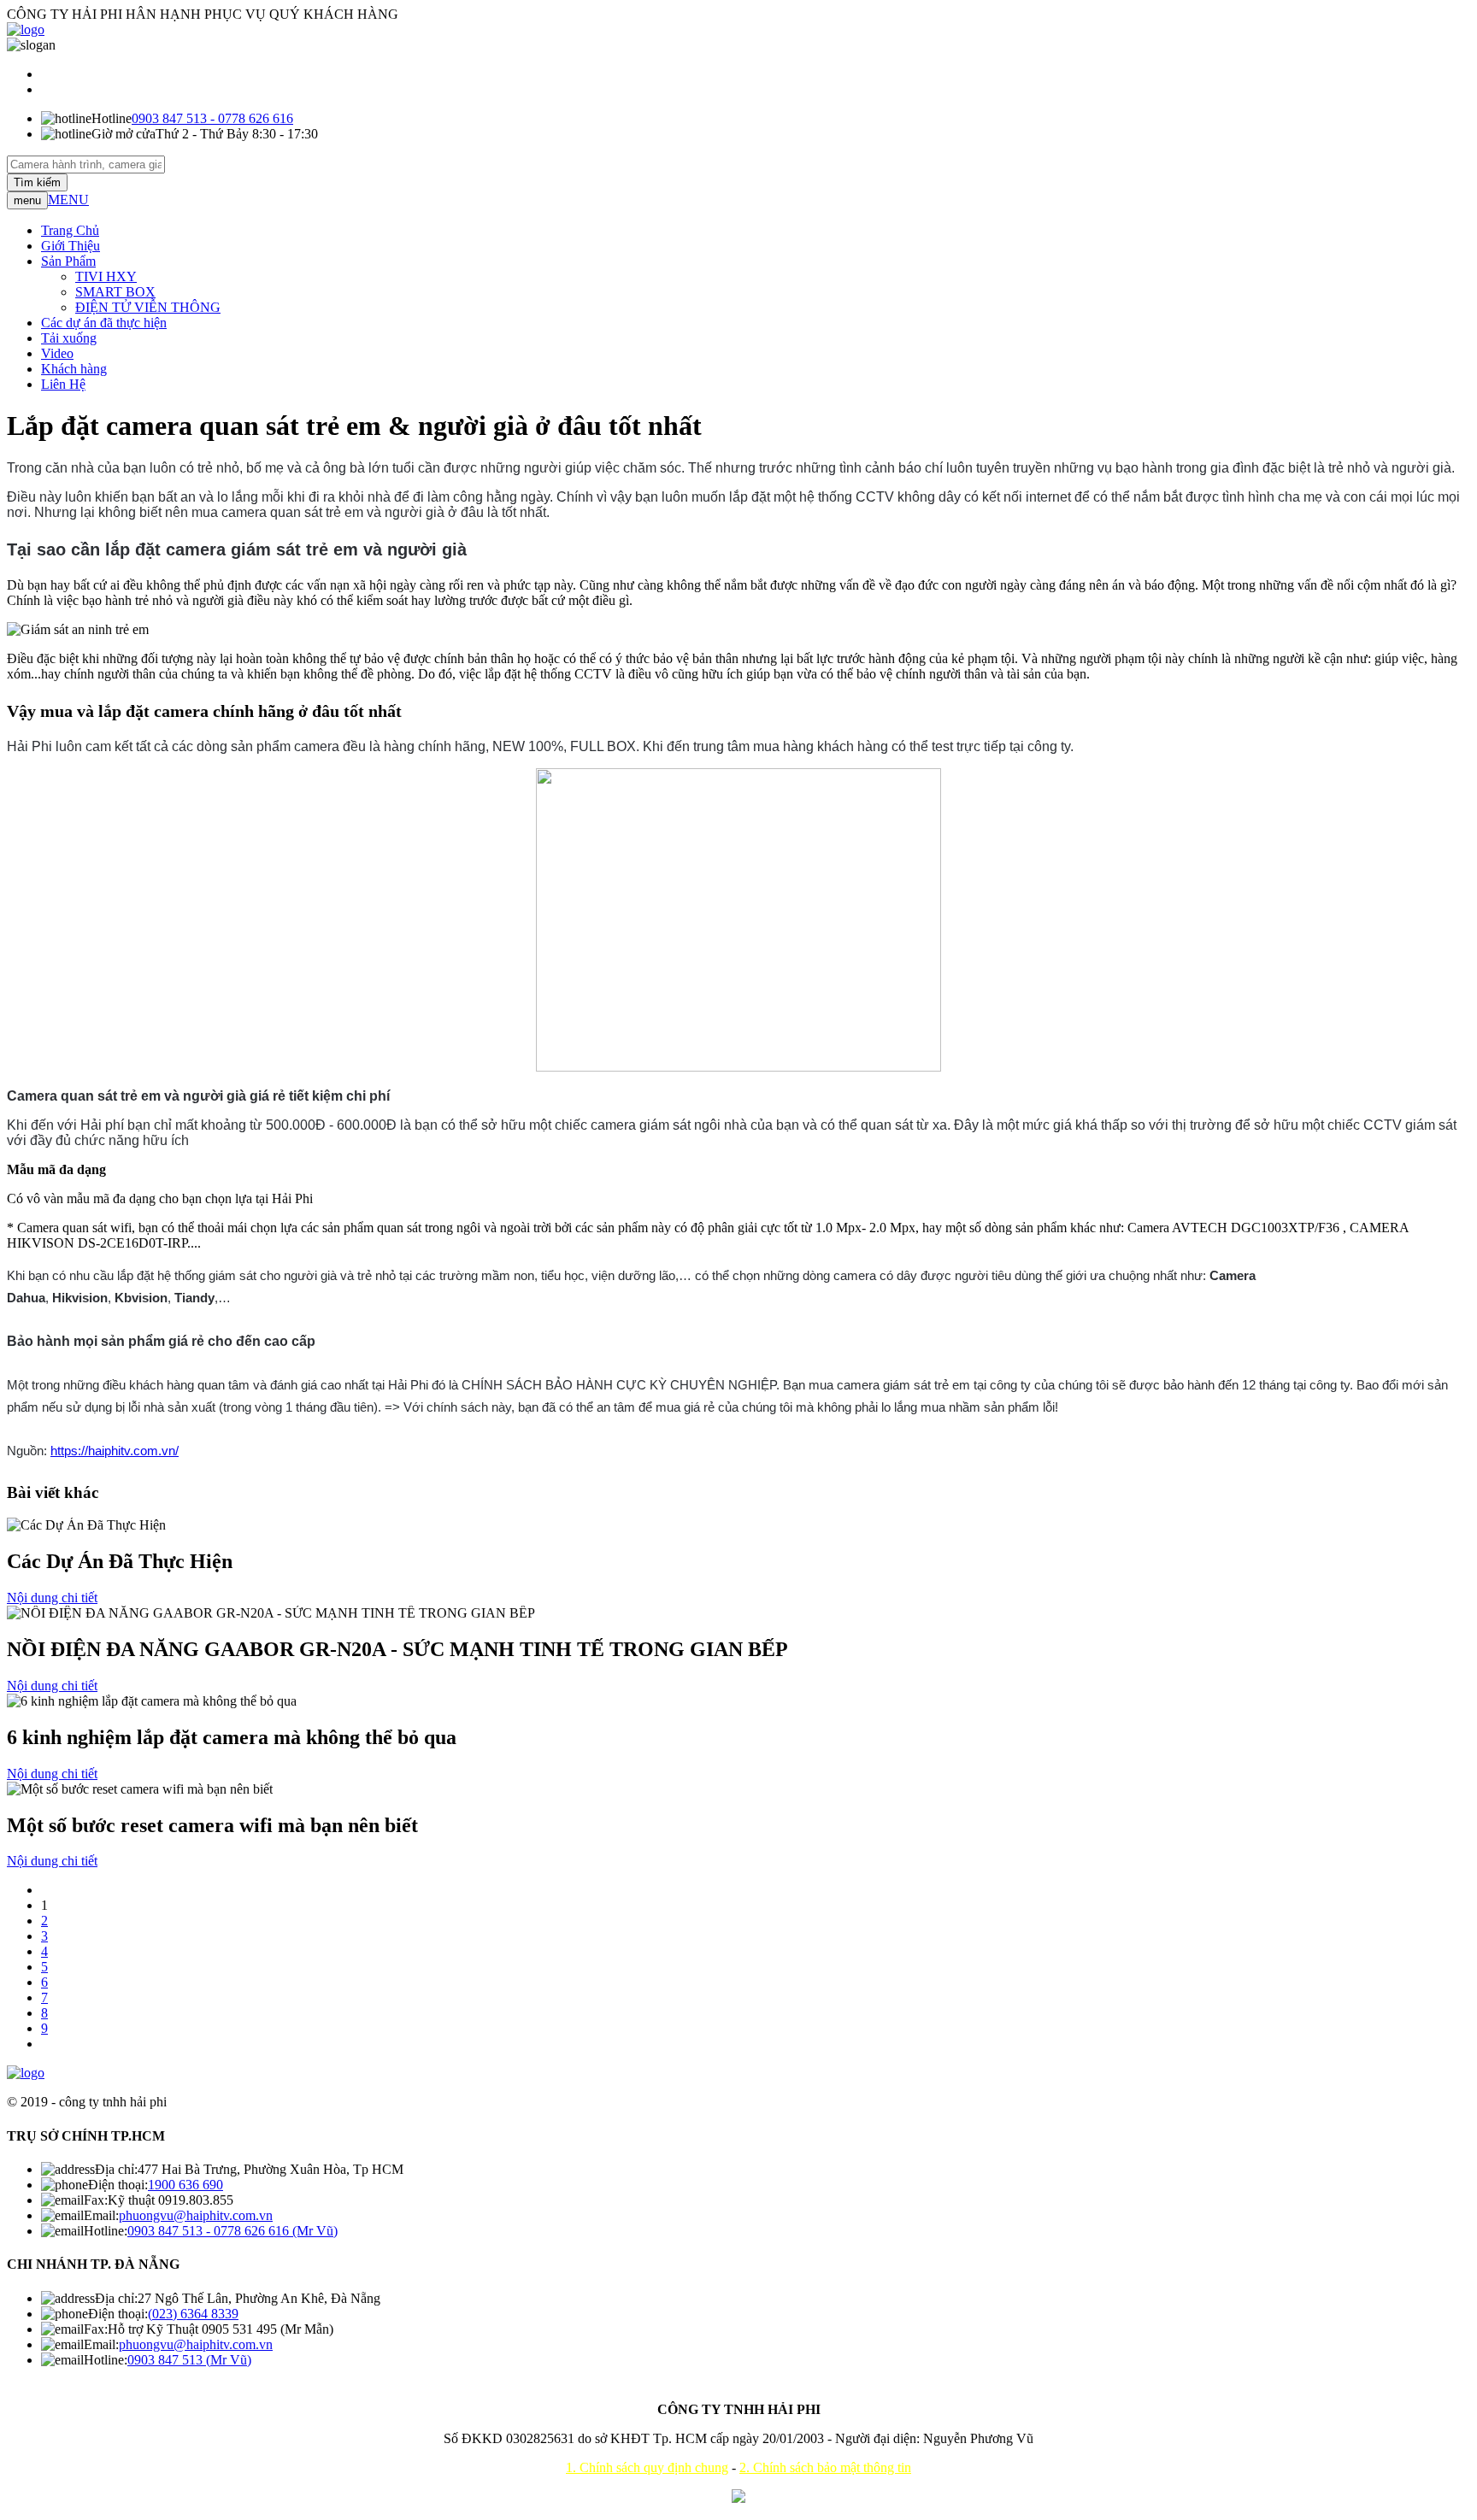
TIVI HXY (106, 276)
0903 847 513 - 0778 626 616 (212, 118)
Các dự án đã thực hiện (104, 323)
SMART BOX (115, 292)
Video (57, 353)
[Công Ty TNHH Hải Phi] (26, 2073)
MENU (68, 200)
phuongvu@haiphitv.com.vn (196, 2215)
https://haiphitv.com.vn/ (115, 1451)
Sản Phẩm (68, 261)
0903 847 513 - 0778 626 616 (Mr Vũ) (232, 2231)
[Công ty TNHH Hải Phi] (26, 29)
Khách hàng (74, 369)
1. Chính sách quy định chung (647, 2467)
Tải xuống (69, 338)
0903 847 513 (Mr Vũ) (189, 2360)
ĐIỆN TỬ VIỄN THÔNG (148, 307)
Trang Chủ (70, 230)
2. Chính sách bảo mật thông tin (825, 2467)
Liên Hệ (63, 384)
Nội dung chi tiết (52, 1598)
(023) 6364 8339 (193, 2314)
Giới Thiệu (71, 246)
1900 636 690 (185, 2185)
